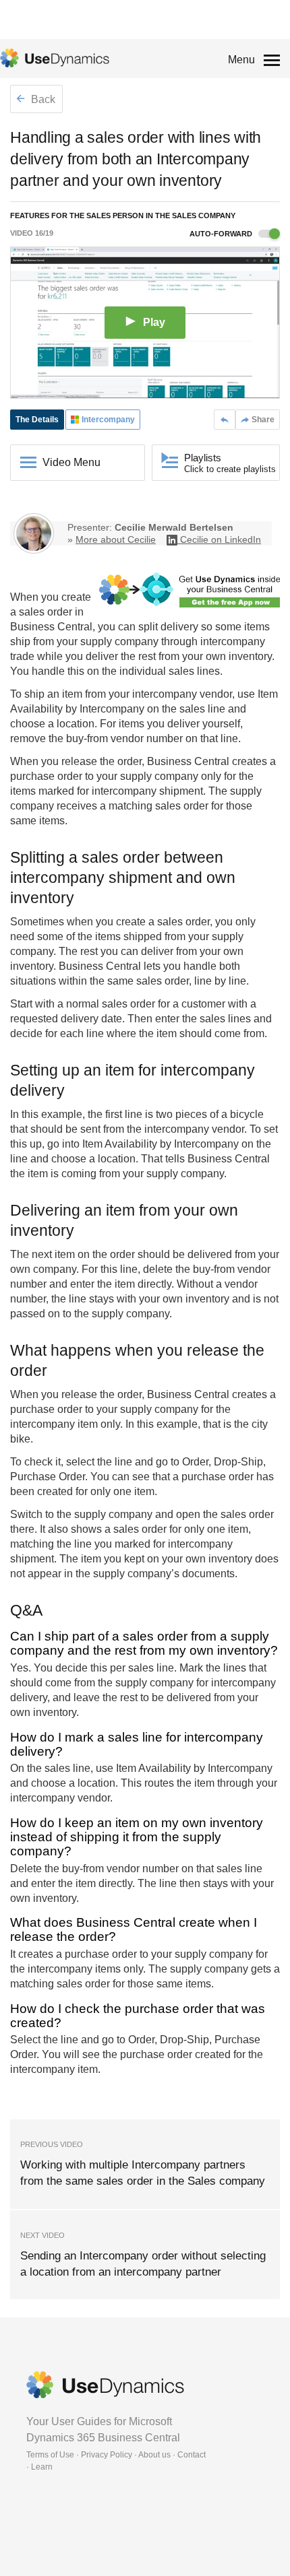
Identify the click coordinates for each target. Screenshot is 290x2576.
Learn (42, 2467)
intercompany (233, 641)
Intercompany (112, 709)
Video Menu (71, 462)
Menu (241, 60)
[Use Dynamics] (55, 58)
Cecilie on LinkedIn (221, 539)
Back (42, 99)
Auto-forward (222, 234)
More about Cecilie (116, 539)
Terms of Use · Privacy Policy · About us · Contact (116, 2455)
